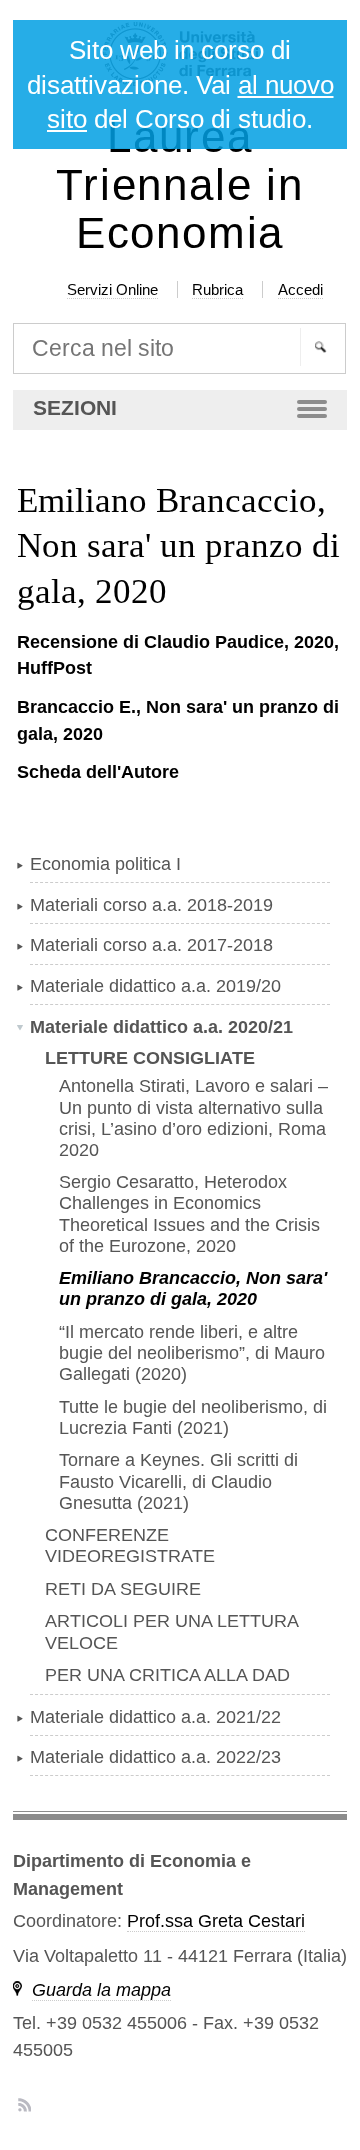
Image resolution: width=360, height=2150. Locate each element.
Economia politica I (105, 864)
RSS (24, 2104)
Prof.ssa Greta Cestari (216, 1921)
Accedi (300, 289)
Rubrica (217, 289)
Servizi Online (112, 289)
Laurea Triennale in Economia (179, 185)
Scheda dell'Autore (98, 772)
